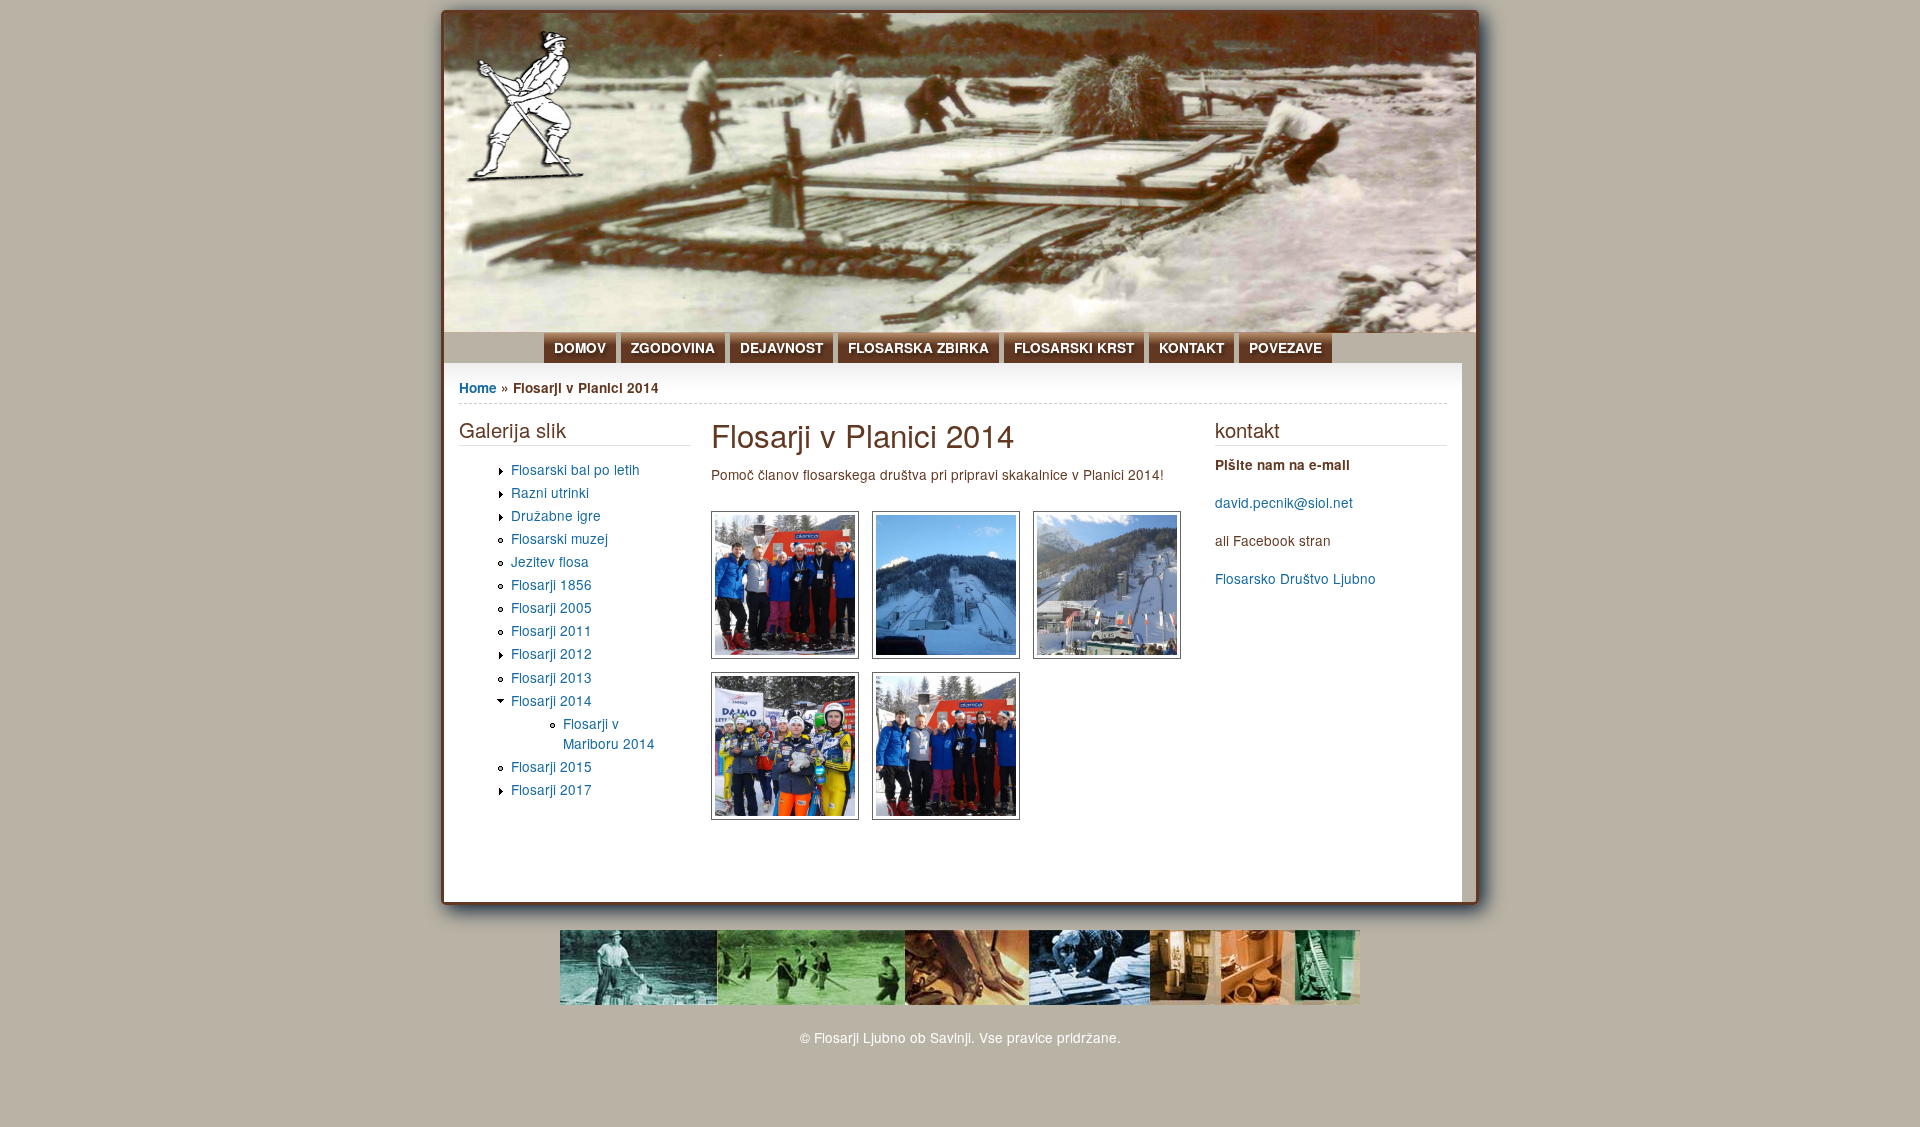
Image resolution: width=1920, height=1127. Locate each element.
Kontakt (1191, 347)
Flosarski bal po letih (575, 469)
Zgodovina (673, 347)
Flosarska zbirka (918, 347)
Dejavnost (781, 347)
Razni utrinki (550, 492)
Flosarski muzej (559, 538)
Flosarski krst (1074, 347)
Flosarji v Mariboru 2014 (609, 733)
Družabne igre (556, 515)
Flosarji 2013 (551, 677)
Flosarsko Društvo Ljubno (1295, 578)
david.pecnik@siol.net (1284, 502)
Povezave (1285, 347)
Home (478, 387)
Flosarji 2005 (551, 607)
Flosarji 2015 (551, 766)
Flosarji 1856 (551, 584)
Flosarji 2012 (551, 653)
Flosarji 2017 (551, 789)
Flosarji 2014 (551, 700)
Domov (580, 347)
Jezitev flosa (550, 561)
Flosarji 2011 (551, 630)
